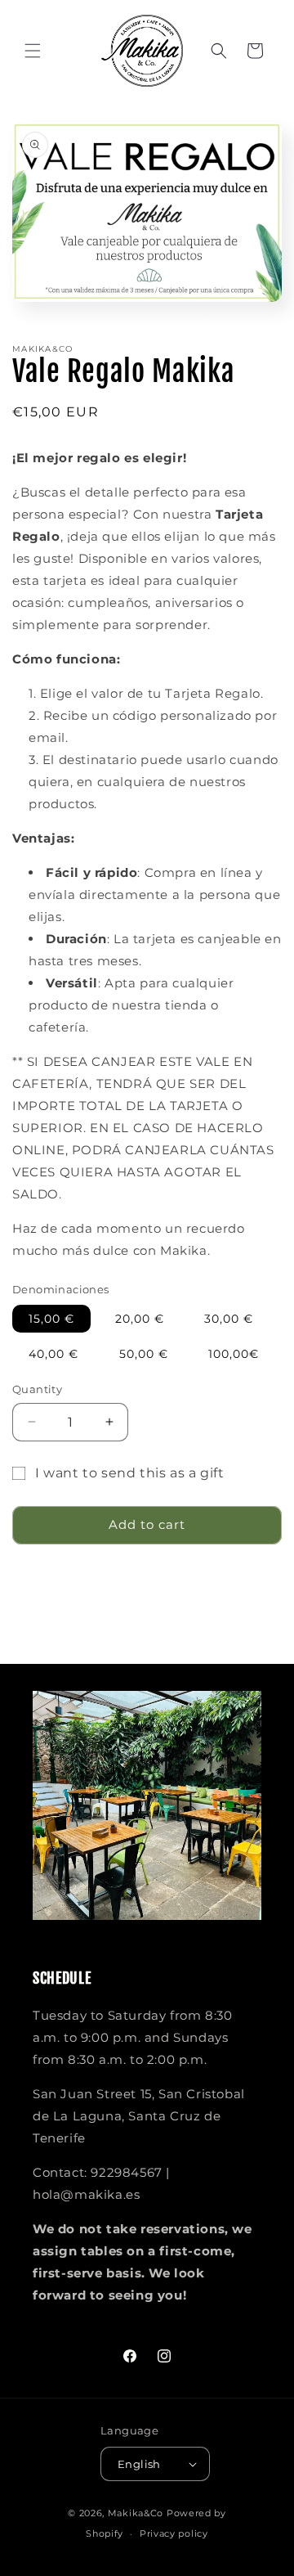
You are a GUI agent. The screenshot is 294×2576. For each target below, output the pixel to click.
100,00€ (234, 1354)
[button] (33, 51)
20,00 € (140, 1319)
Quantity (37, 1389)
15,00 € (51, 1319)
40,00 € (53, 1354)
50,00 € (144, 1354)
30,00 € (229, 1319)
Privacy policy (174, 2533)
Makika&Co (136, 2513)
